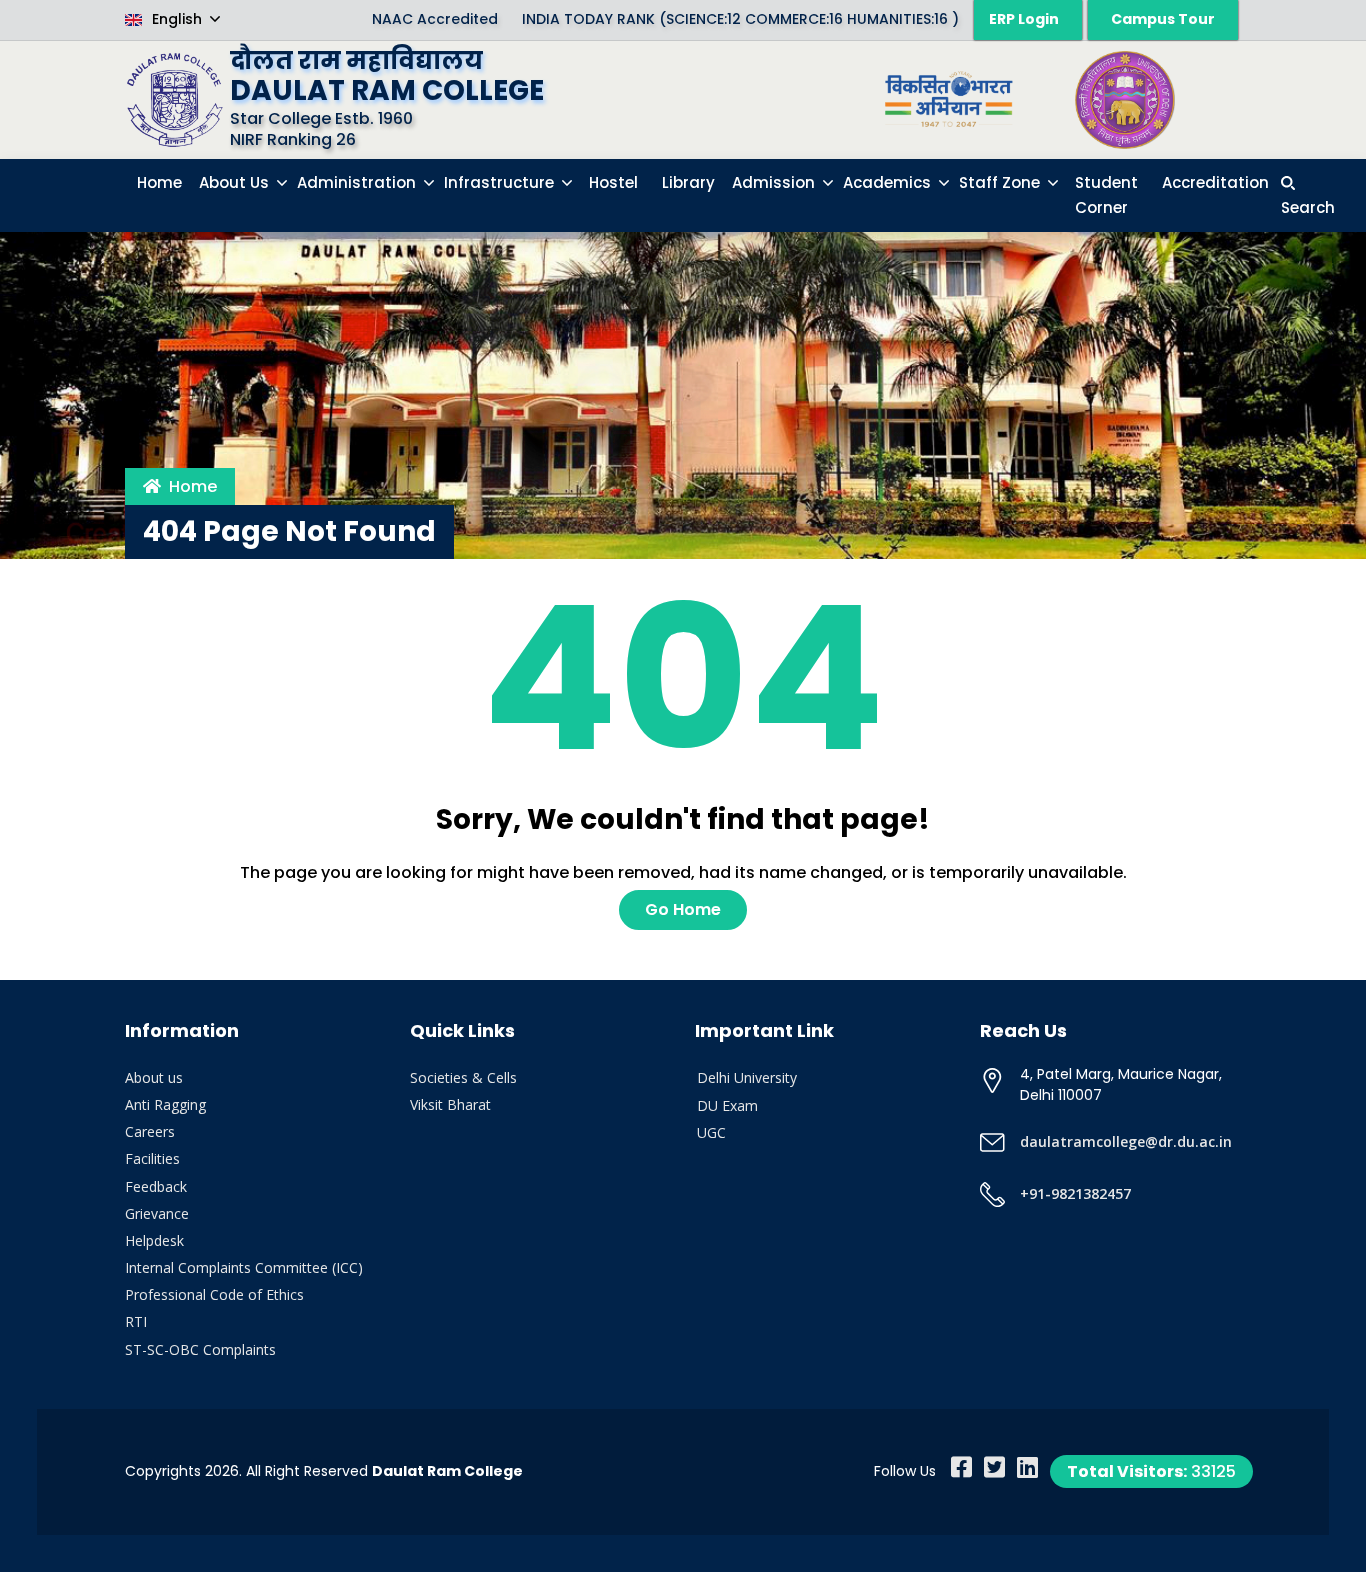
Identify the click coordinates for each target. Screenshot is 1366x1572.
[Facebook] (961, 1467)
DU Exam (727, 1105)
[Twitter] (994, 1467)
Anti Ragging (165, 1104)
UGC (711, 1132)
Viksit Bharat (450, 1104)
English (177, 19)
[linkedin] (1027, 1467)
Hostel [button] (613, 182)
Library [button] (688, 182)
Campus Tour (1163, 19)
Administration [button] (358, 182)
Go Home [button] (683, 909)
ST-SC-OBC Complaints (200, 1349)
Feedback (156, 1186)
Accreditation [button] (1215, 182)
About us (154, 1077)
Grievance (157, 1213)
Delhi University (747, 1077)
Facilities (152, 1158)
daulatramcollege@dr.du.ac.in (1126, 1141)
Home (193, 486)
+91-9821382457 (1075, 1193)
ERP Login (1024, 19)
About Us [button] (236, 182)
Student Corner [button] (1106, 195)
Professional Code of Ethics (214, 1294)
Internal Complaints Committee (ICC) (244, 1267)
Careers (150, 1131)
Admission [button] (775, 182)
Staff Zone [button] (1001, 182)
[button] (1308, 195)
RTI (136, 1321)
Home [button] (159, 182)
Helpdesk (154, 1240)
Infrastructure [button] (501, 182)
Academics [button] (889, 182)
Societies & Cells (463, 1077)
